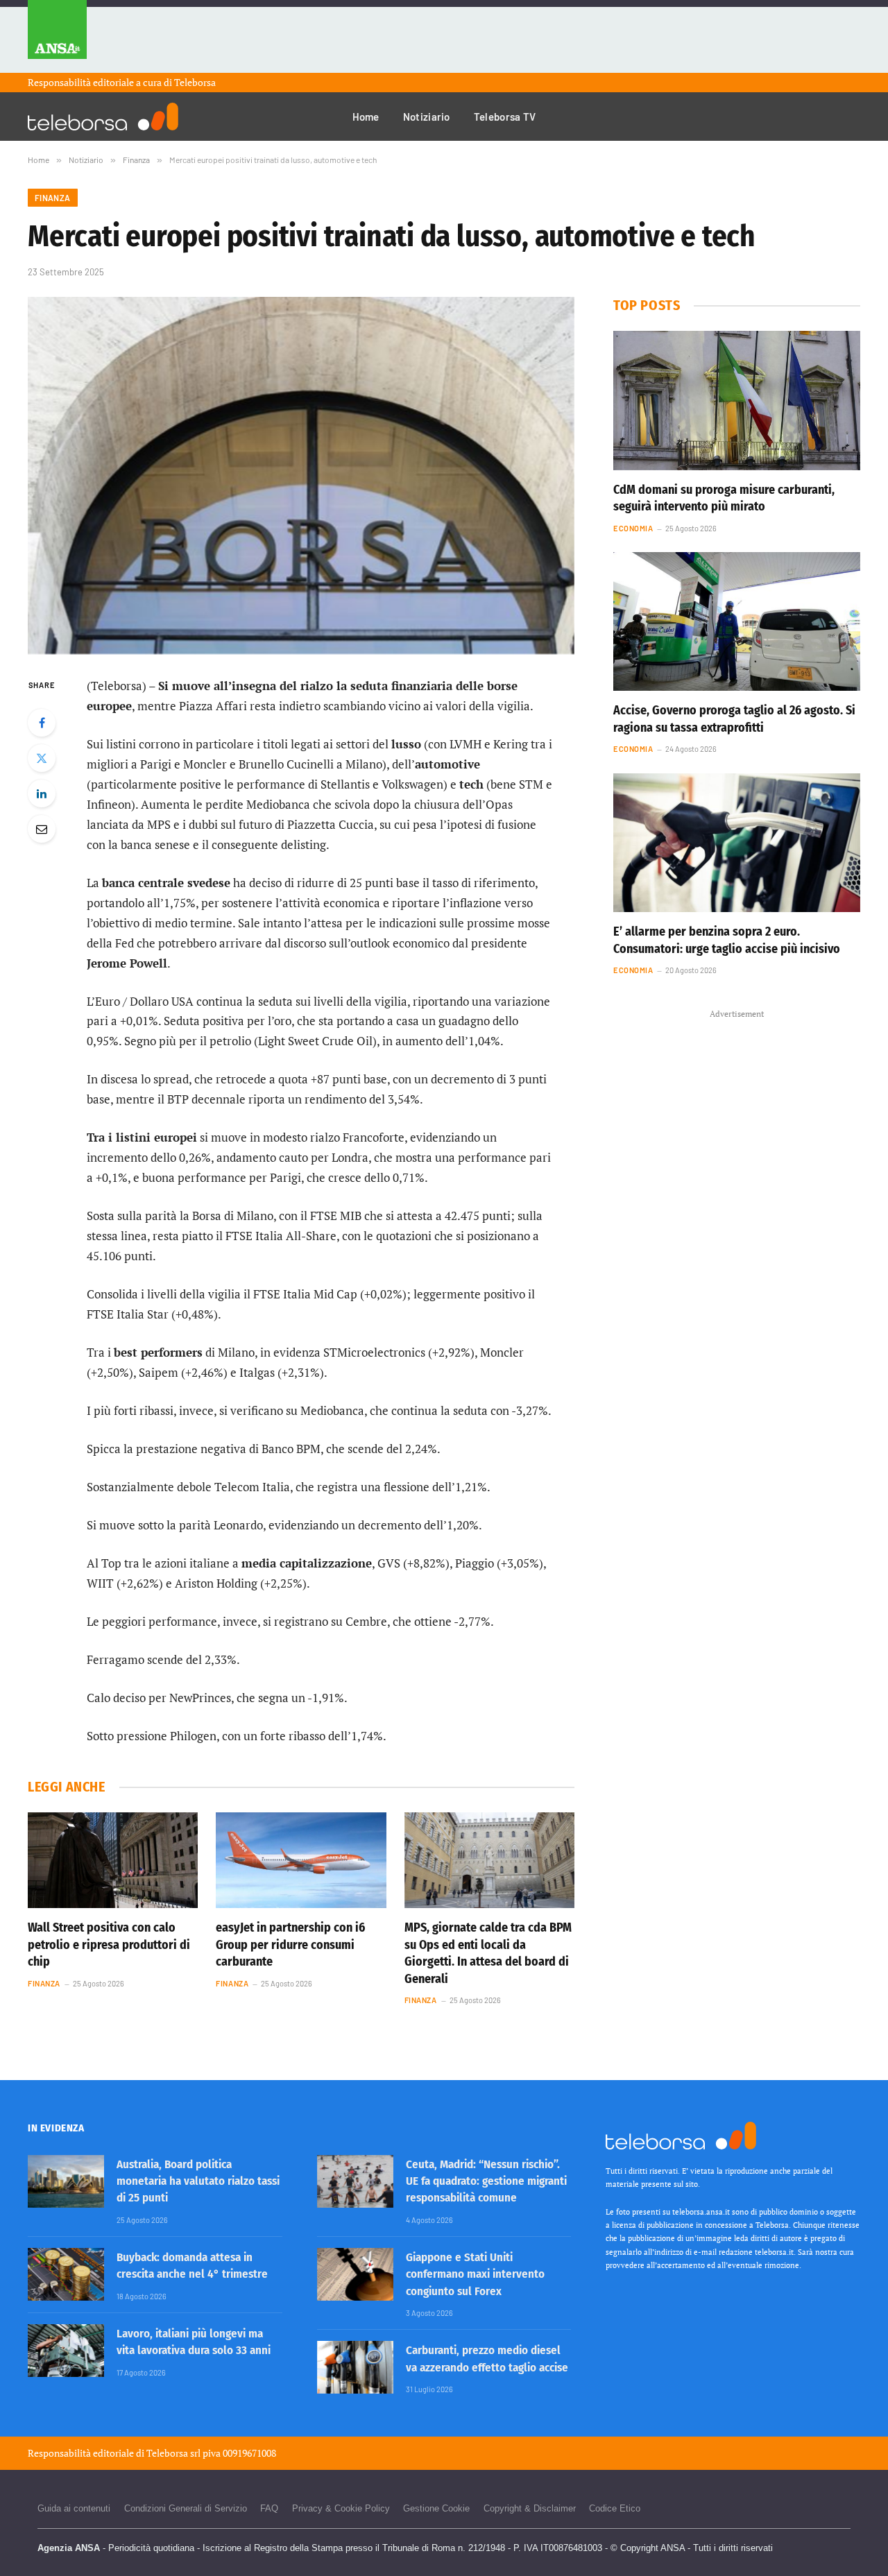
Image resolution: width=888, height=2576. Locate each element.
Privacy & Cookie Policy (341, 2508)
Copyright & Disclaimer (530, 2508)
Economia (633, 528)
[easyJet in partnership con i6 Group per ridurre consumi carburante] (301, 1860)
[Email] (42, 829)
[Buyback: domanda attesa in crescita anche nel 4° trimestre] (66, 2274)
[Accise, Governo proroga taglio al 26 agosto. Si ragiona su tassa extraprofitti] (737, 621)
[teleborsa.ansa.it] (103, 117)
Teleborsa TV (505, 117)
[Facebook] (42, 723)
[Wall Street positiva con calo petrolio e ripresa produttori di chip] (113, 1860)
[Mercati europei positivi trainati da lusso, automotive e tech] (301, 475)
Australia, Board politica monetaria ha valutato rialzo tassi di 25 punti (198, 2181)
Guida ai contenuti (74, 2508)
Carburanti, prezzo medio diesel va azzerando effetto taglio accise (487, 2359)
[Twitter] (42, 758)
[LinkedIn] (42, 793)
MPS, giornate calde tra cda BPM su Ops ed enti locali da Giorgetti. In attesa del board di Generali (488, 1953)
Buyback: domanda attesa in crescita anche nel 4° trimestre (192, 2266)
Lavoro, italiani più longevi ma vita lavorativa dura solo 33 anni (194, 2342)
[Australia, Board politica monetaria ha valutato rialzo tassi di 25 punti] (66, 2181)
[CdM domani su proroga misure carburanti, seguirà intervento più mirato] (737, 400)
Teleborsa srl (173, 2453)
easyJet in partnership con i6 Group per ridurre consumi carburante (290, 1944)
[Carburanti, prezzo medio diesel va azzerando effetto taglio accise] (355, 2367)
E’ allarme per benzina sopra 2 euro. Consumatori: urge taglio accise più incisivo (727, 940)
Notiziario (427, 117)
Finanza (53, 198)
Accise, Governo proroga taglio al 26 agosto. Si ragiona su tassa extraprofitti (734, 719)
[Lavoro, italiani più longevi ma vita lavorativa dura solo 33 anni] (66, 2351)
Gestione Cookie (436, 2508)
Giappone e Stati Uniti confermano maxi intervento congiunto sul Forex (475, 2274)
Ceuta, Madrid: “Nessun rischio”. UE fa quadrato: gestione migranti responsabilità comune (486, 2181)
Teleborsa (195, 82)
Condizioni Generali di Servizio (186, 2508)
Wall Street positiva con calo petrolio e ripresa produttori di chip (109, 1944)
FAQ (269, 2508)
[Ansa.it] (57, 36)
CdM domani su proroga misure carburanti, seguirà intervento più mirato (724, 498)
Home (366, 117)
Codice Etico (615, 2508)
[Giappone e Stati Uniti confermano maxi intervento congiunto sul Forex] (355, 2274)
